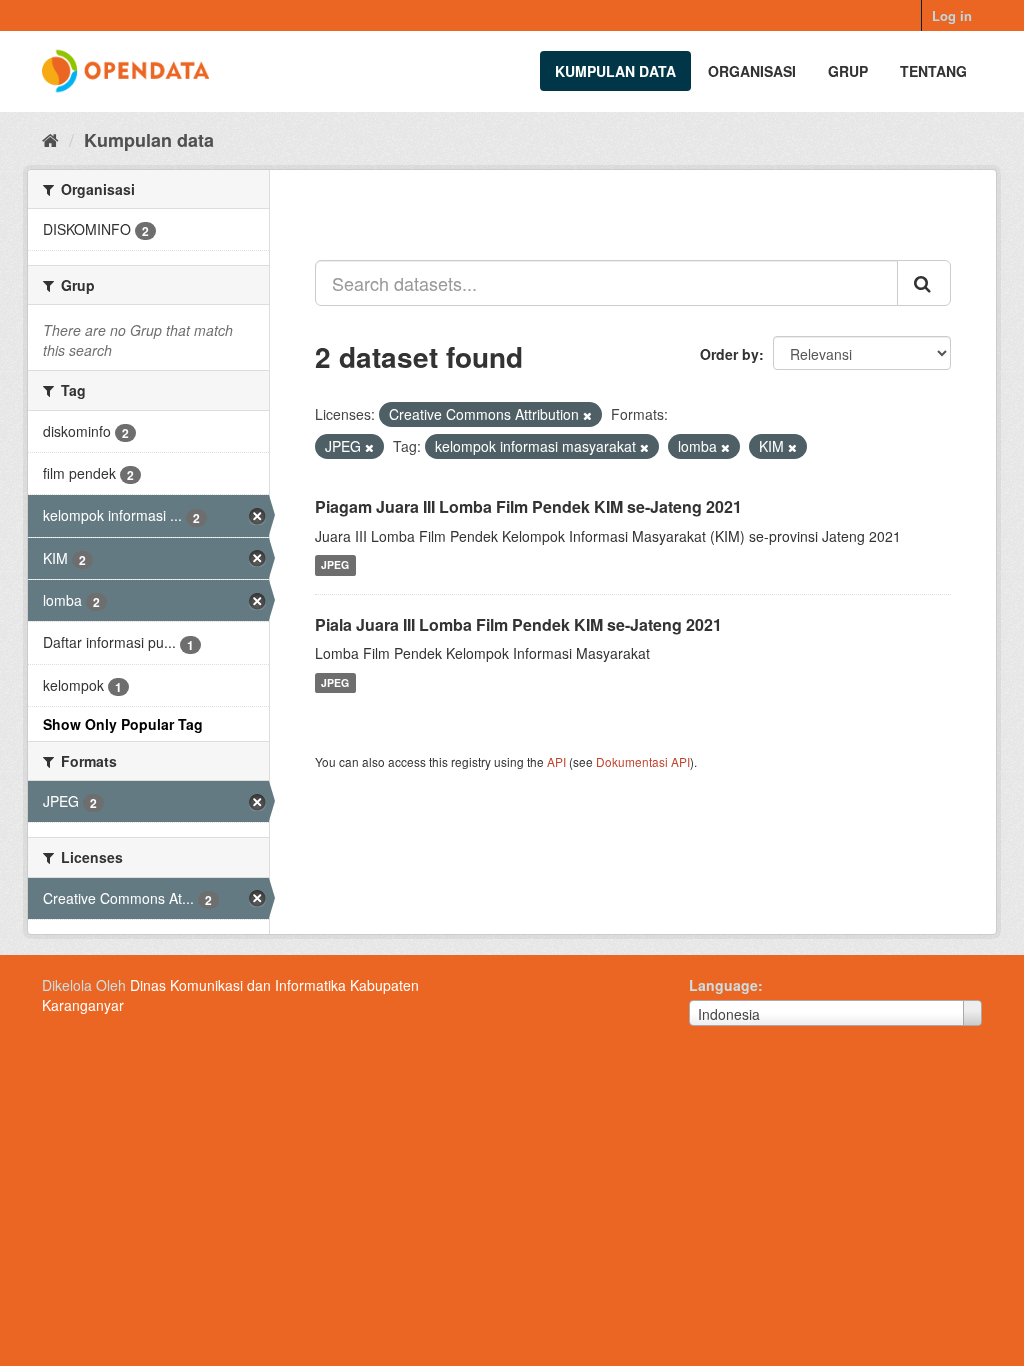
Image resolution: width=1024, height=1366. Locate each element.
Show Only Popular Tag (123, 724)
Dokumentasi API (643, 761)
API (556, 761)
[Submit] (924, 283)
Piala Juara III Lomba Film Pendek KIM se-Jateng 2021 (518, 624)
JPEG (335, 565)
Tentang (933, 71)
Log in (952, 15)
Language (723, 985)
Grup (848, 71)
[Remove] (587, 415)
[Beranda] (50, 139)
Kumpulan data (615, 71)
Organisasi (752, 71)
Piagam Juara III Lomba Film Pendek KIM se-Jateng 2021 (528, 506)
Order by (729, 354)
